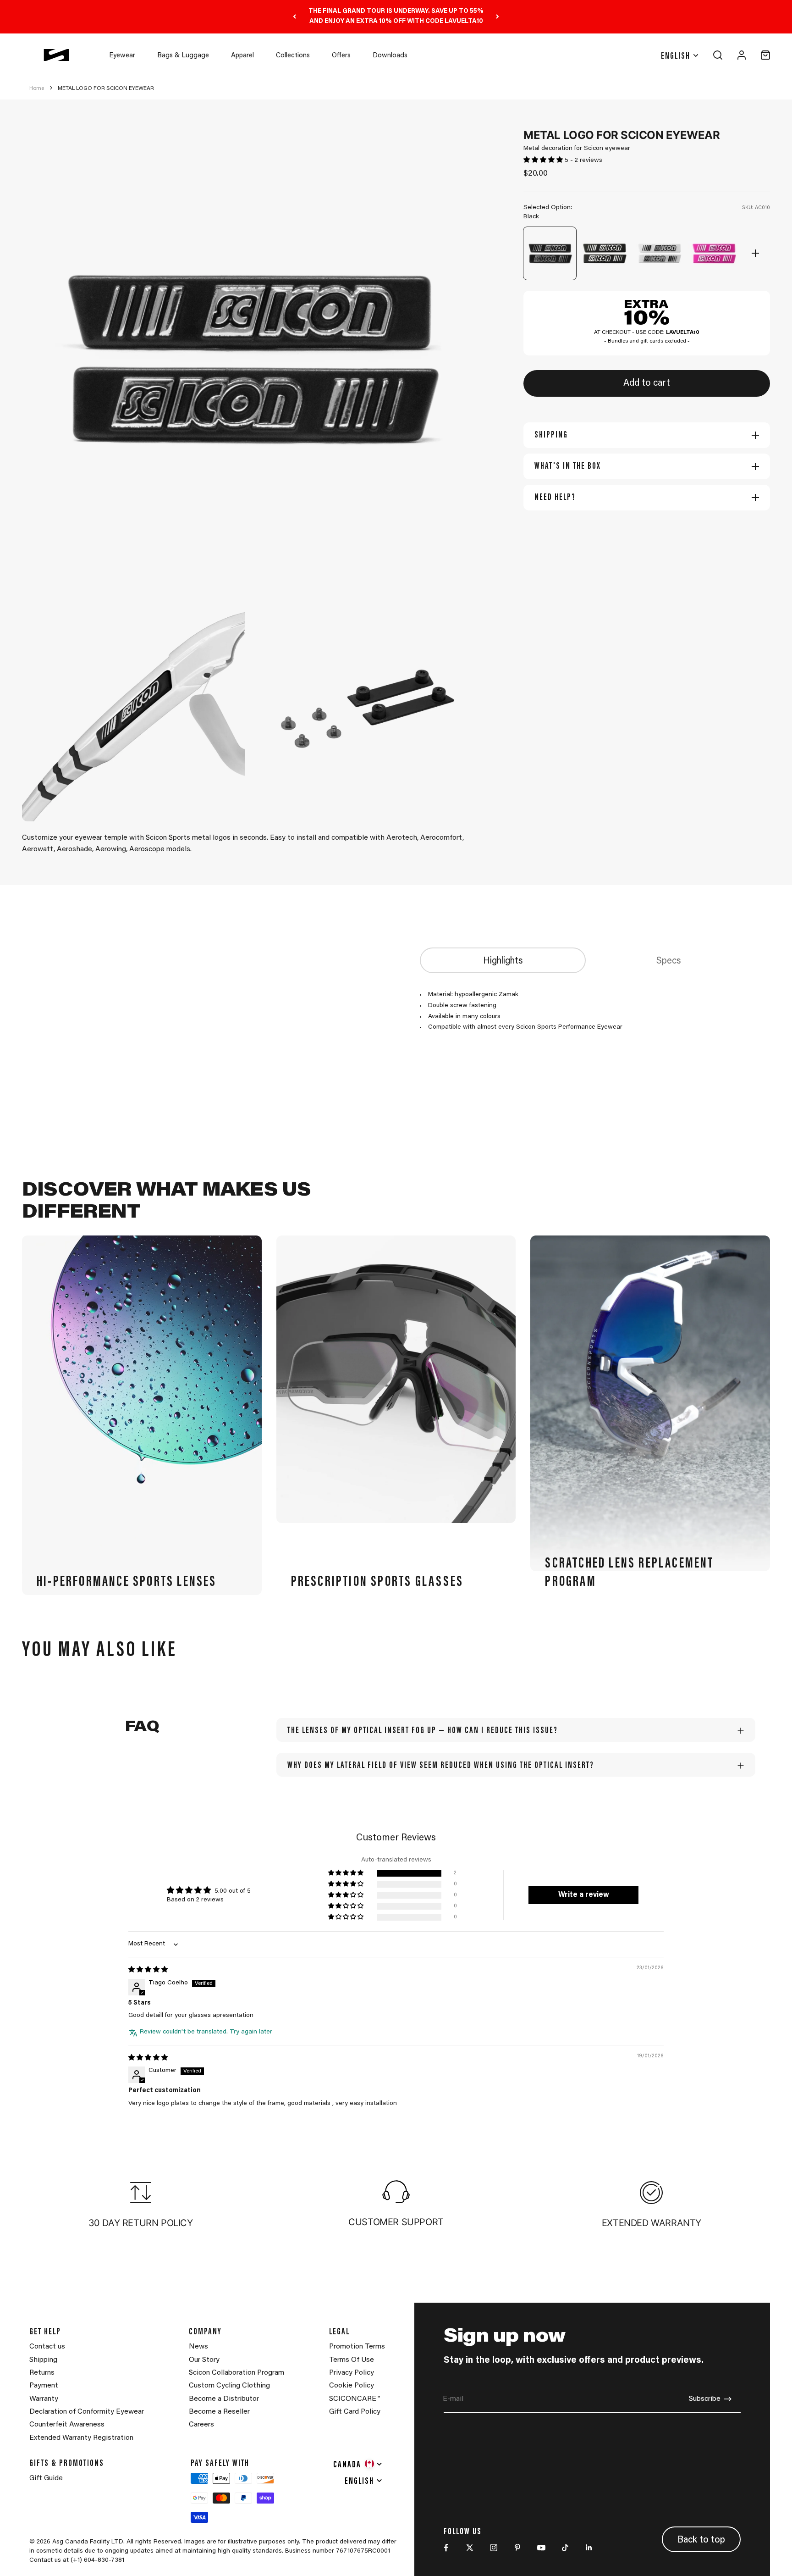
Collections (293, 56)
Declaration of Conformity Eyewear (87, 2412)
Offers (341, 56)
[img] (148, 1970)
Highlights (503, 961)
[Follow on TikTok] (565, 2548)
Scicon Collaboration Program (236, 2373)
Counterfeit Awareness (67, 2425)
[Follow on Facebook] (446, 2548)
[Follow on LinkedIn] (589, 2548)
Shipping (43, 2360)
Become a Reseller (219, 2412)
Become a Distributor (224, 2399)
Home (37, 89)
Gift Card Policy (355, 2412)
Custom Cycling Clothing (229, 2386)
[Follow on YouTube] (541, 2548)
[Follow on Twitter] (470, 2548)
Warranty (44, 2399)
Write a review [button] (584, 1895)
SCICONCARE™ (355, 2399)
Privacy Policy (352, 2373)
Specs (669, 961)
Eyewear (122, 56)
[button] (544, 161)
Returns (42, 2373)
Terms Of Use (352, 2360)
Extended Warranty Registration (81, 2438)
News (198, 2347)
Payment (44, 2386)
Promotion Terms (357, 2347)
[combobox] (358, 2464)
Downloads (390, 56)
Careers (201, 2425)
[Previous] (294, 17)
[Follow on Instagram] (494, 2548)
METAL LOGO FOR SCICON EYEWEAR (106, 89)
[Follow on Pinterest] (517, 2548)
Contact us (47, 2347)
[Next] (498, 17)
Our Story (204, 2360)
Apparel (242, 56)
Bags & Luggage (183, 56)
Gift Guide (46, 2478)
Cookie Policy (352, 2386)
